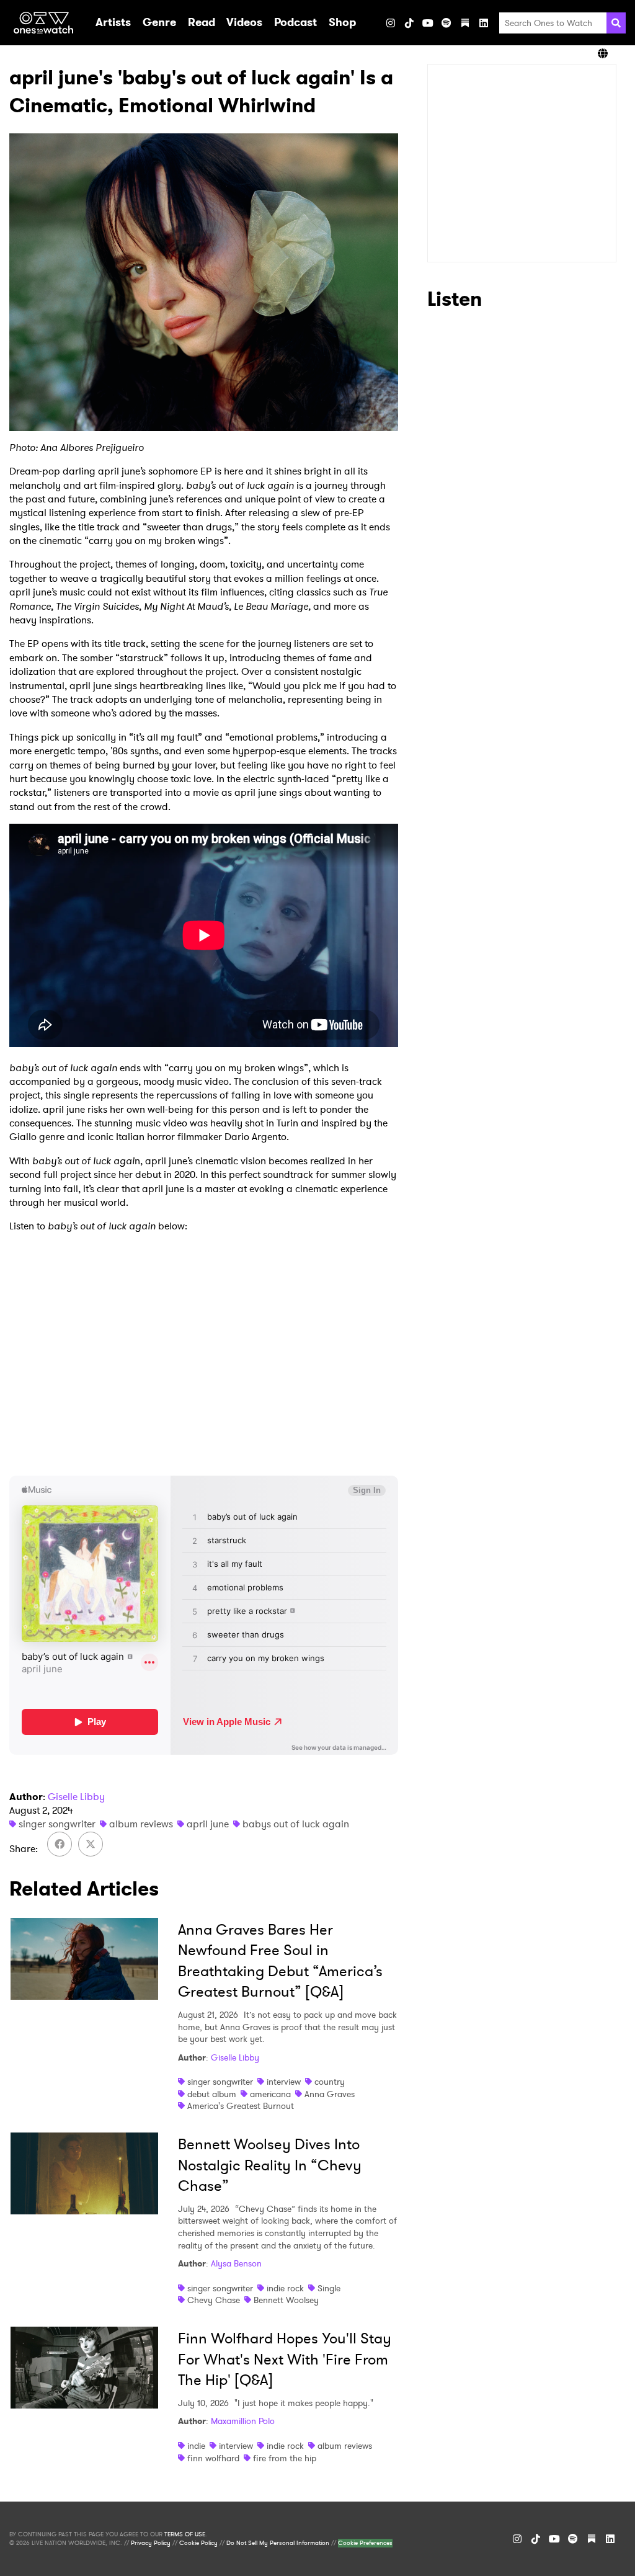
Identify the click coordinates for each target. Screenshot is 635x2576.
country (330, 2082)
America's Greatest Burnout (241, 2106)
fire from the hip (285, 2458)
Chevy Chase (214, 2300)
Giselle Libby (76, 1797)
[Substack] (465, 23)
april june (208, 1824)
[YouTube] (428, 23)
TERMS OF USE (185, 2534)
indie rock (285, 2288)
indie (196, 2446)
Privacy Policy (151, 2543)
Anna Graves (330, 2094)
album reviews (141, 1824)
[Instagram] (391, 23)
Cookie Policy (198, 2543)
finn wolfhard (213, 2458)
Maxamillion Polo (243, 2421)
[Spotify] (446, 23)
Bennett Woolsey (286, 2300)
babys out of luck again (296, 1824)
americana (270, 2094)
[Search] (616, 23)
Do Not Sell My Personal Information (278, 2543)
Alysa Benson (236, 2263)
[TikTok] (409, 23)
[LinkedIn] (484, 23)
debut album (212, 2094)
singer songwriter (57, 1824)
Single (329, 2288)
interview (284, 2082)
